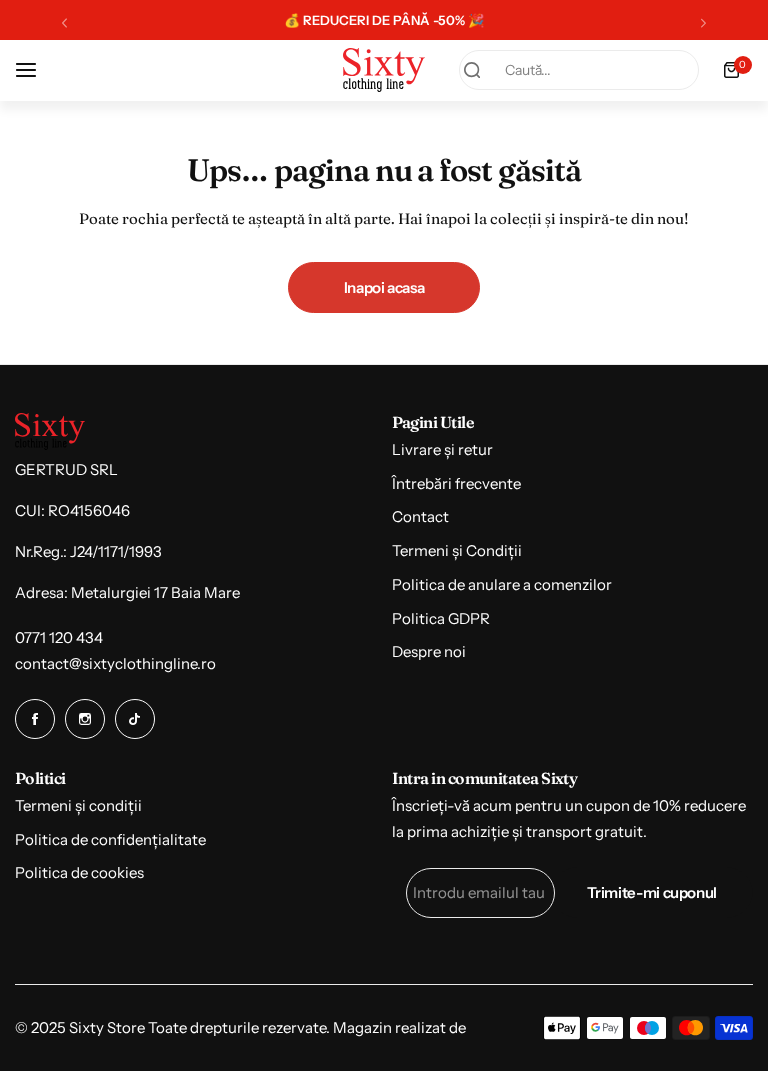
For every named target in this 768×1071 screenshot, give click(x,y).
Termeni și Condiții (457, 550)
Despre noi (429, 651)
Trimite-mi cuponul (652, 892)
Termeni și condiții (78, 805)
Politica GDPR (441, 618)
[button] (64, 22)
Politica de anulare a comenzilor (502, 584)
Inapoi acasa (384, 287)
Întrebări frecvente (456, 483)
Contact (420, 516)
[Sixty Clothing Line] (384, 69)
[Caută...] (472, 70)
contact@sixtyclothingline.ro (115, 663)
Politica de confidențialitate (110, 839)
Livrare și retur (442, 449)
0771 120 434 (59, 637)
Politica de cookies (79, 872)
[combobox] (579, 70)
